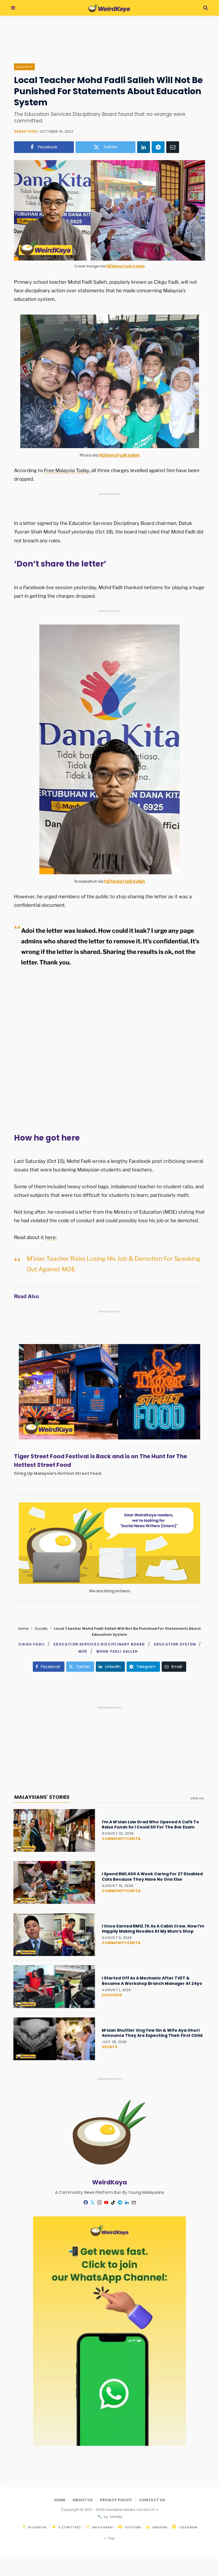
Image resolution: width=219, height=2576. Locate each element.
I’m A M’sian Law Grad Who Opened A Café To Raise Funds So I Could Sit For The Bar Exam (150, 1824)
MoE (83, 1651)
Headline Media (121, 2510)
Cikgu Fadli (32, 1644)
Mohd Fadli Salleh (117, 1651)
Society (24, 67)
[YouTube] (106, 2202)
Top (111, 2538)
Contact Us (152, 2500)
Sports (109, 2047)
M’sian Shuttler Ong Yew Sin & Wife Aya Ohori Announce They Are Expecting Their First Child (152, 2033)
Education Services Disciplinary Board (99, 1644)
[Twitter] (92, 2202)
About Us (83, 2500)
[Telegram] (158, 147)
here (50, 1237)
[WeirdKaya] (109, 8)
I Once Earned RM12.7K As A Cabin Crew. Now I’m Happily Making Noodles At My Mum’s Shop (153, 1929)
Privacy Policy (116, 2500)
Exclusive (112, 1995)
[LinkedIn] (144, 147)
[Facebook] (86, 2202)
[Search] (206, 8)
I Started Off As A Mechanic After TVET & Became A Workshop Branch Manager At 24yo (152, 1981)
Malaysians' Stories (42, 1797)
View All (197, 1798)
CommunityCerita (121, 1839)
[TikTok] (113, 2202)
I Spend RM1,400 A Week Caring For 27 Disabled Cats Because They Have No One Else (152, 1876)
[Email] (173, 147)
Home (23, 1629)
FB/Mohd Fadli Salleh (125, 266)
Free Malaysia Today (66, 470)
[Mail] (133, 2202)
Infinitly (116, 2517)
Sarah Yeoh (25, 131)
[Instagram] (99, 2202)
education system (175, 1644)
